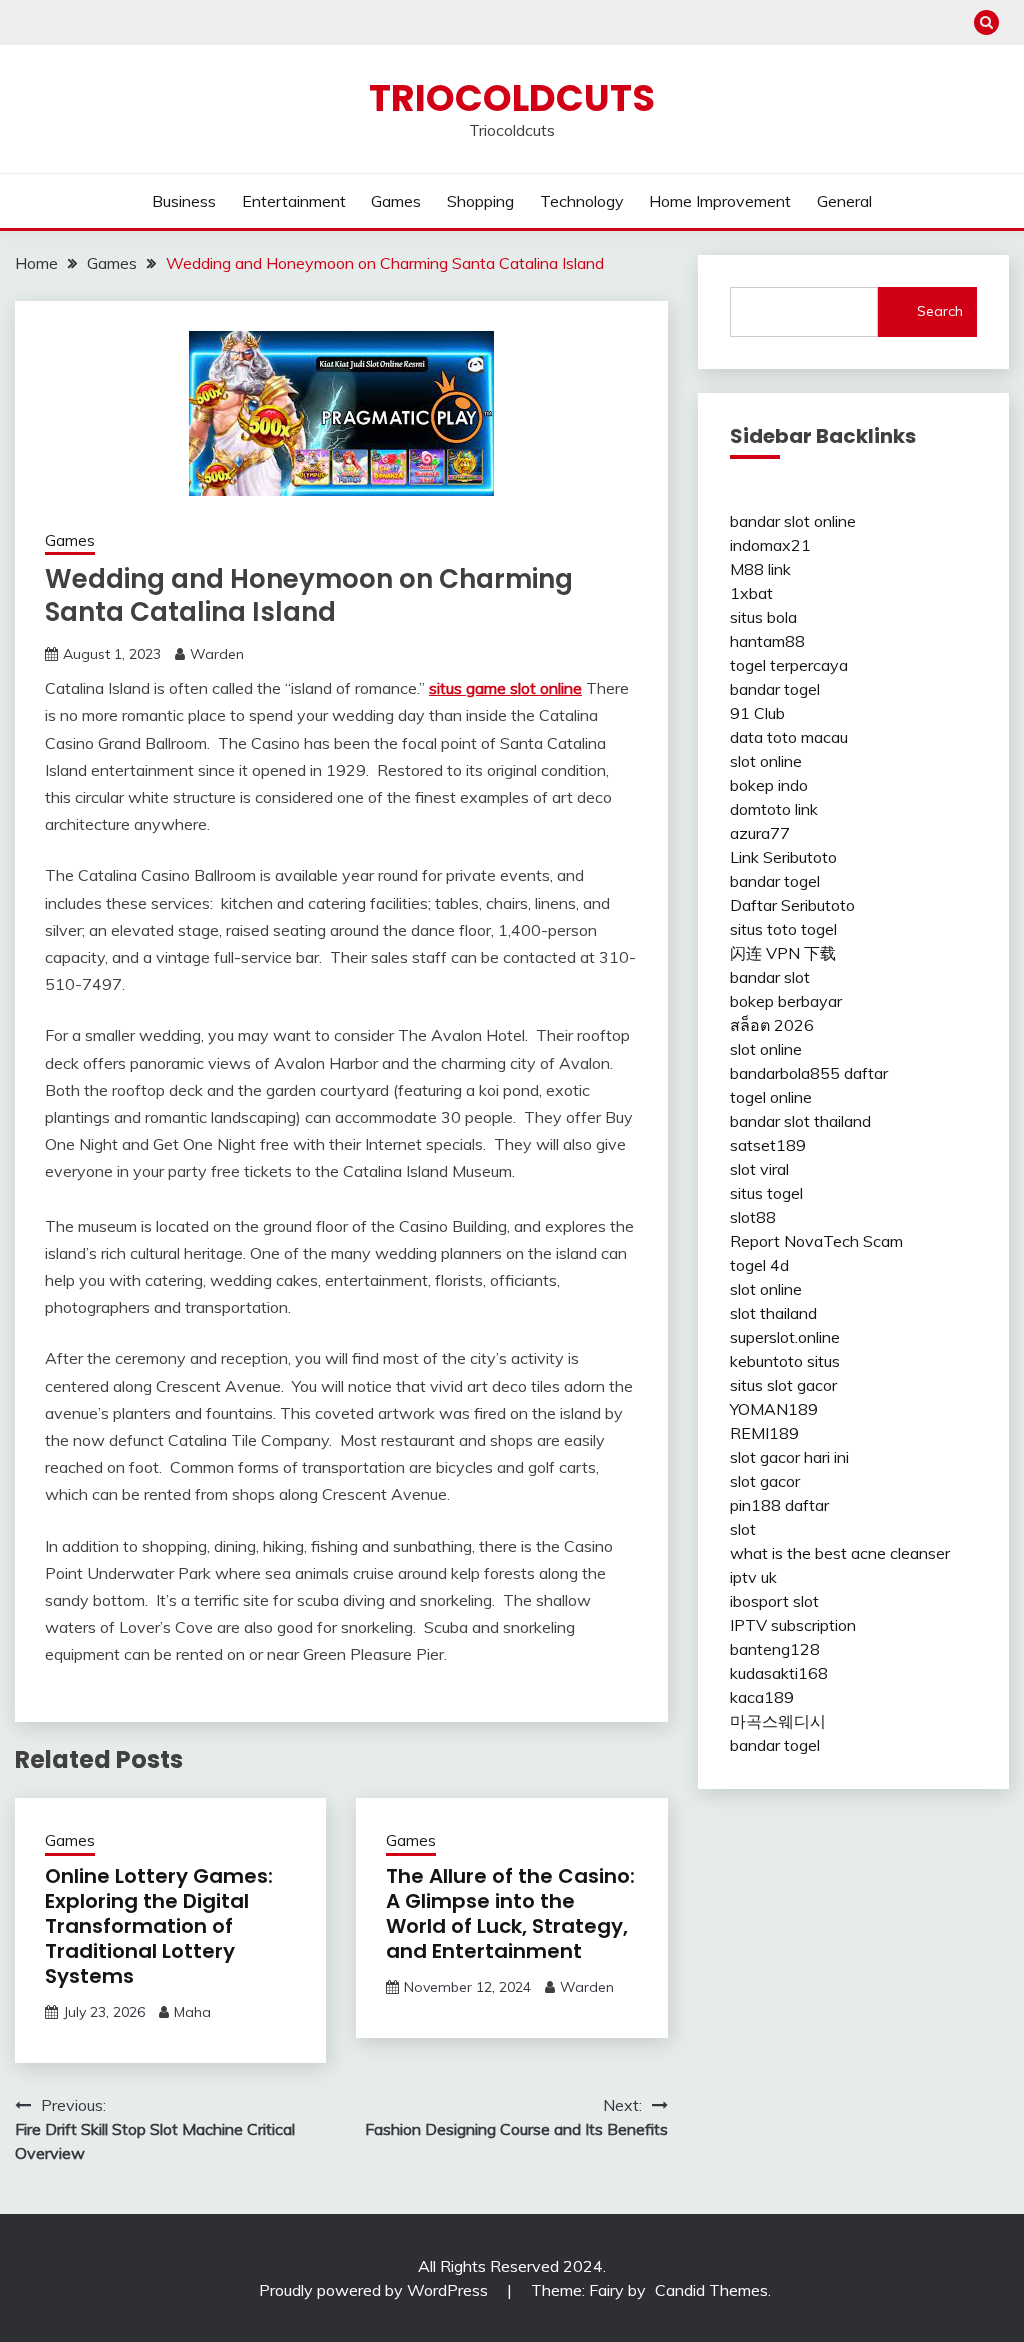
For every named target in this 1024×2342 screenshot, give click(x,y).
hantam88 (767, 641)
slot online (766, 761)
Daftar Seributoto (792, 905)
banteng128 (775, 1649)
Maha (192, 2012)
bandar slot (770, 977)
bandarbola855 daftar (809, 1073)
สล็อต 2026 (772, 1025)
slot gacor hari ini (789, 1457)
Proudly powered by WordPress (375, 2290)
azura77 (760, 833)
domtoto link (774, 809)
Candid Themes (711, 2290)
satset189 (768, 1145)
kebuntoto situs (785, 1361)
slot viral (759, 1169)
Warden (217, 654)
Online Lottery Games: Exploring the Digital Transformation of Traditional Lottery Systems (159, 1926)
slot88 (753, 1217)
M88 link (760, 569)
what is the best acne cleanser (840, 1553)
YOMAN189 (774, 1409)
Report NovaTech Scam (816, 1241)
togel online (771, 1097)
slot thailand (773, 1313)
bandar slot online (793, 521)
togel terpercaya (789, 665)
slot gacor (765, 1481)
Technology (582, 201)
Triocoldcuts (512, 98)
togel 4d (759, 1265)
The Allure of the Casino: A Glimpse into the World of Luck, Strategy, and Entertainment (510, 1913)
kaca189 (762, 1697)
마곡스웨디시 (778, 1721)
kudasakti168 (779, 1673)
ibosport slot (774, 1601)
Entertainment (294, 201)
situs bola (763, 617)
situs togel (766, 1193)
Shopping (480, 201)
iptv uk (753, 1577)
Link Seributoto (783, 857)
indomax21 (770, 545)
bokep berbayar (786, 1001)
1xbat (751, 593)
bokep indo (769, 785)
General (844, 201)
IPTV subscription (793, 1625)
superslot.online (785, 1337)
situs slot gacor (783, 1385)
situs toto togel (783, 929)
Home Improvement (720, 201)
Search (940, 311)
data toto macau (789, 737)
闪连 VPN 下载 (783, 953)
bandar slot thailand (800, 1121)
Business (184, 201)
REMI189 (764, 1433)
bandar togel (775, 689)
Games (396, 201)
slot (743, 1529)
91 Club (757, 713)
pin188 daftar (779, 1505)
